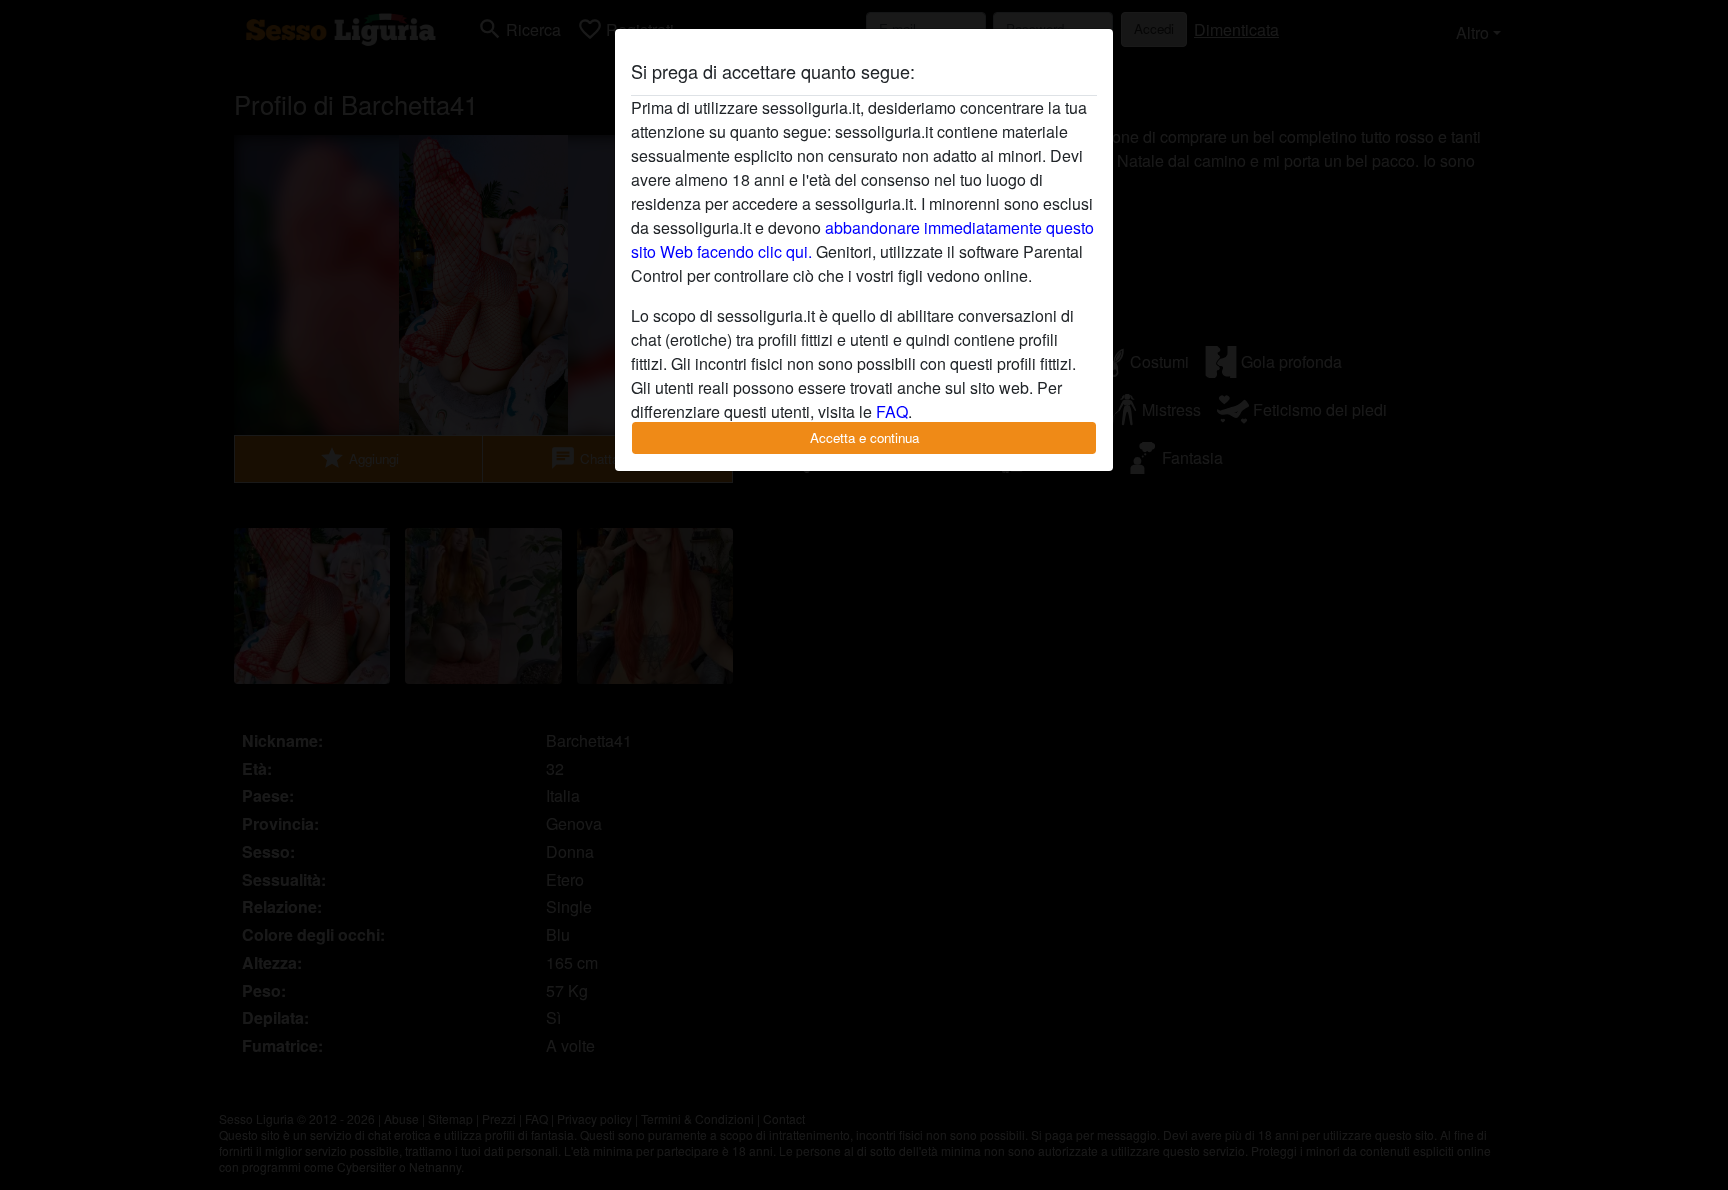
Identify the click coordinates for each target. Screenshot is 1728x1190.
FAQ (892, 411)
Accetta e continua (864, 437)
